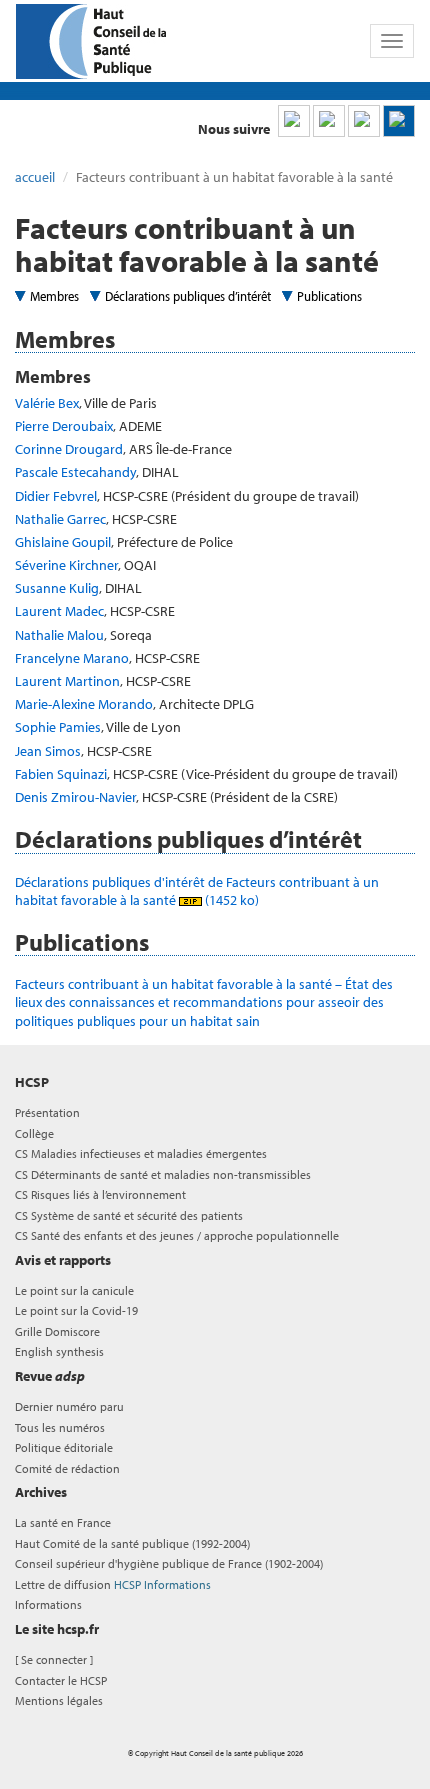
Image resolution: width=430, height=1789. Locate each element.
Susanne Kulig (57, 588)
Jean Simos (48, 751)
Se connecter (54, 1659)
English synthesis (59, 1351)
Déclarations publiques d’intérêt (188, 296)
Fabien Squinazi (61, 774)
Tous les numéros (60, 1427)
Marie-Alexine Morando (84, 704)
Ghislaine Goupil (63, 542)
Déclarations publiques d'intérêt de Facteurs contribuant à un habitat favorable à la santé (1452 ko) (197, 891)
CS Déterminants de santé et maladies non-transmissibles (163, 1174)
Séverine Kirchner (66, 565)
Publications (329, 296)
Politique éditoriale (64, 1447)
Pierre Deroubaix (64, 426)
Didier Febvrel (56, 496)
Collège (34, 1133)
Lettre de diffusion (113, 1584)
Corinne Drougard (69, 449)
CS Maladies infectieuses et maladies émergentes (141, 1153)
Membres (54, 296)
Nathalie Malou (59, 635)
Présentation (47, 1112)
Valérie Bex (47, 403)
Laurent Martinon (67, 681)
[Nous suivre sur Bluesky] (329, 121)
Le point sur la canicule (74, 1290)
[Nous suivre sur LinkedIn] (294, 121)
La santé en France (63, 1522)
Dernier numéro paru (69, 1406)
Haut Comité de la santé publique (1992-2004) (132, 1543)
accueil (35, 177)
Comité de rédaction (67, 1468)
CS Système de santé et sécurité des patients (129, 1215)
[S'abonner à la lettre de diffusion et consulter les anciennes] (399, 121)
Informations (48, 1604)
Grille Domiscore (57, 1331)
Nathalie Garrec (60, 519)
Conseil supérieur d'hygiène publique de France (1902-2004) (169, 1563)
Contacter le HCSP (61, 1680)
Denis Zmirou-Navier (75, 797)
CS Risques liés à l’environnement (100, 1194)
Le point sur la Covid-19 (76, 1310)
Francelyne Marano (72, 658)
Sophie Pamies (58, 727)
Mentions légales (59, 1700)
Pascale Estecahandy (75, 472)
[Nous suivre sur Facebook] (364, 121)
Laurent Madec (59, 611)
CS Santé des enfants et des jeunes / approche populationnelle (177, 1235)
